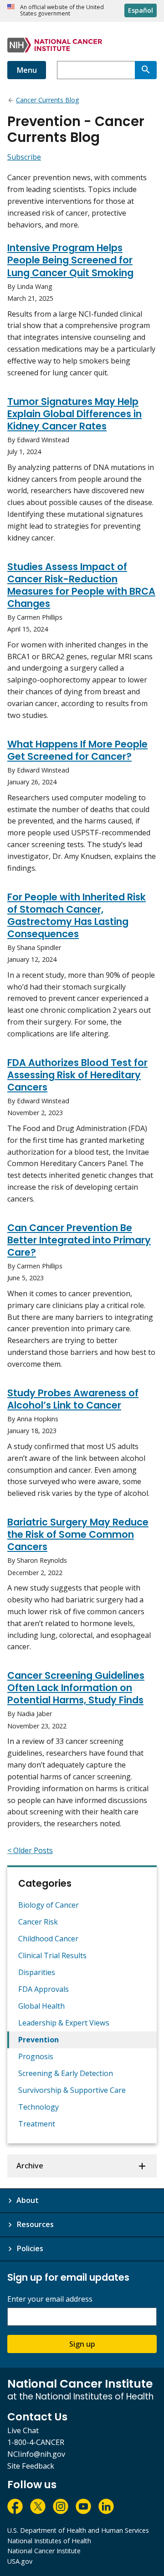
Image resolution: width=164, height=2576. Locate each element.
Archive (30, 2166)
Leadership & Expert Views (64, 2023)
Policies (30, 2248)
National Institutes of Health (49, 2541)
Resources (35, 2224)
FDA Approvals (44, 1989)
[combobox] (96, 70)
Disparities (37, 1972)
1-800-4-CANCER (36, 2442)
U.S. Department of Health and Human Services (78, 2530)
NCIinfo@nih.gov (36, 2454)
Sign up (82, 2344)
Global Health (41, 2006)
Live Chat (23, 2430)
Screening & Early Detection (66, 2073)
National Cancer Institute (44, 2551)
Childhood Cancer (48, 1939)
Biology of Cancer (49, 1905)
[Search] (146, 70)
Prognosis (36, 2056)
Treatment (37, 2124)
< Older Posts (30, 1850)
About (28, 2200)
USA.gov (20, 2561)
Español (141, 10)
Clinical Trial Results (52, 1955)
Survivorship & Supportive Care (72, 2090)
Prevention (38, 2040)
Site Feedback (31, 2466)
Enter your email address (50, 2299)
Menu (27, 70)
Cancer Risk (38, 1922)
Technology (38, 2107)
